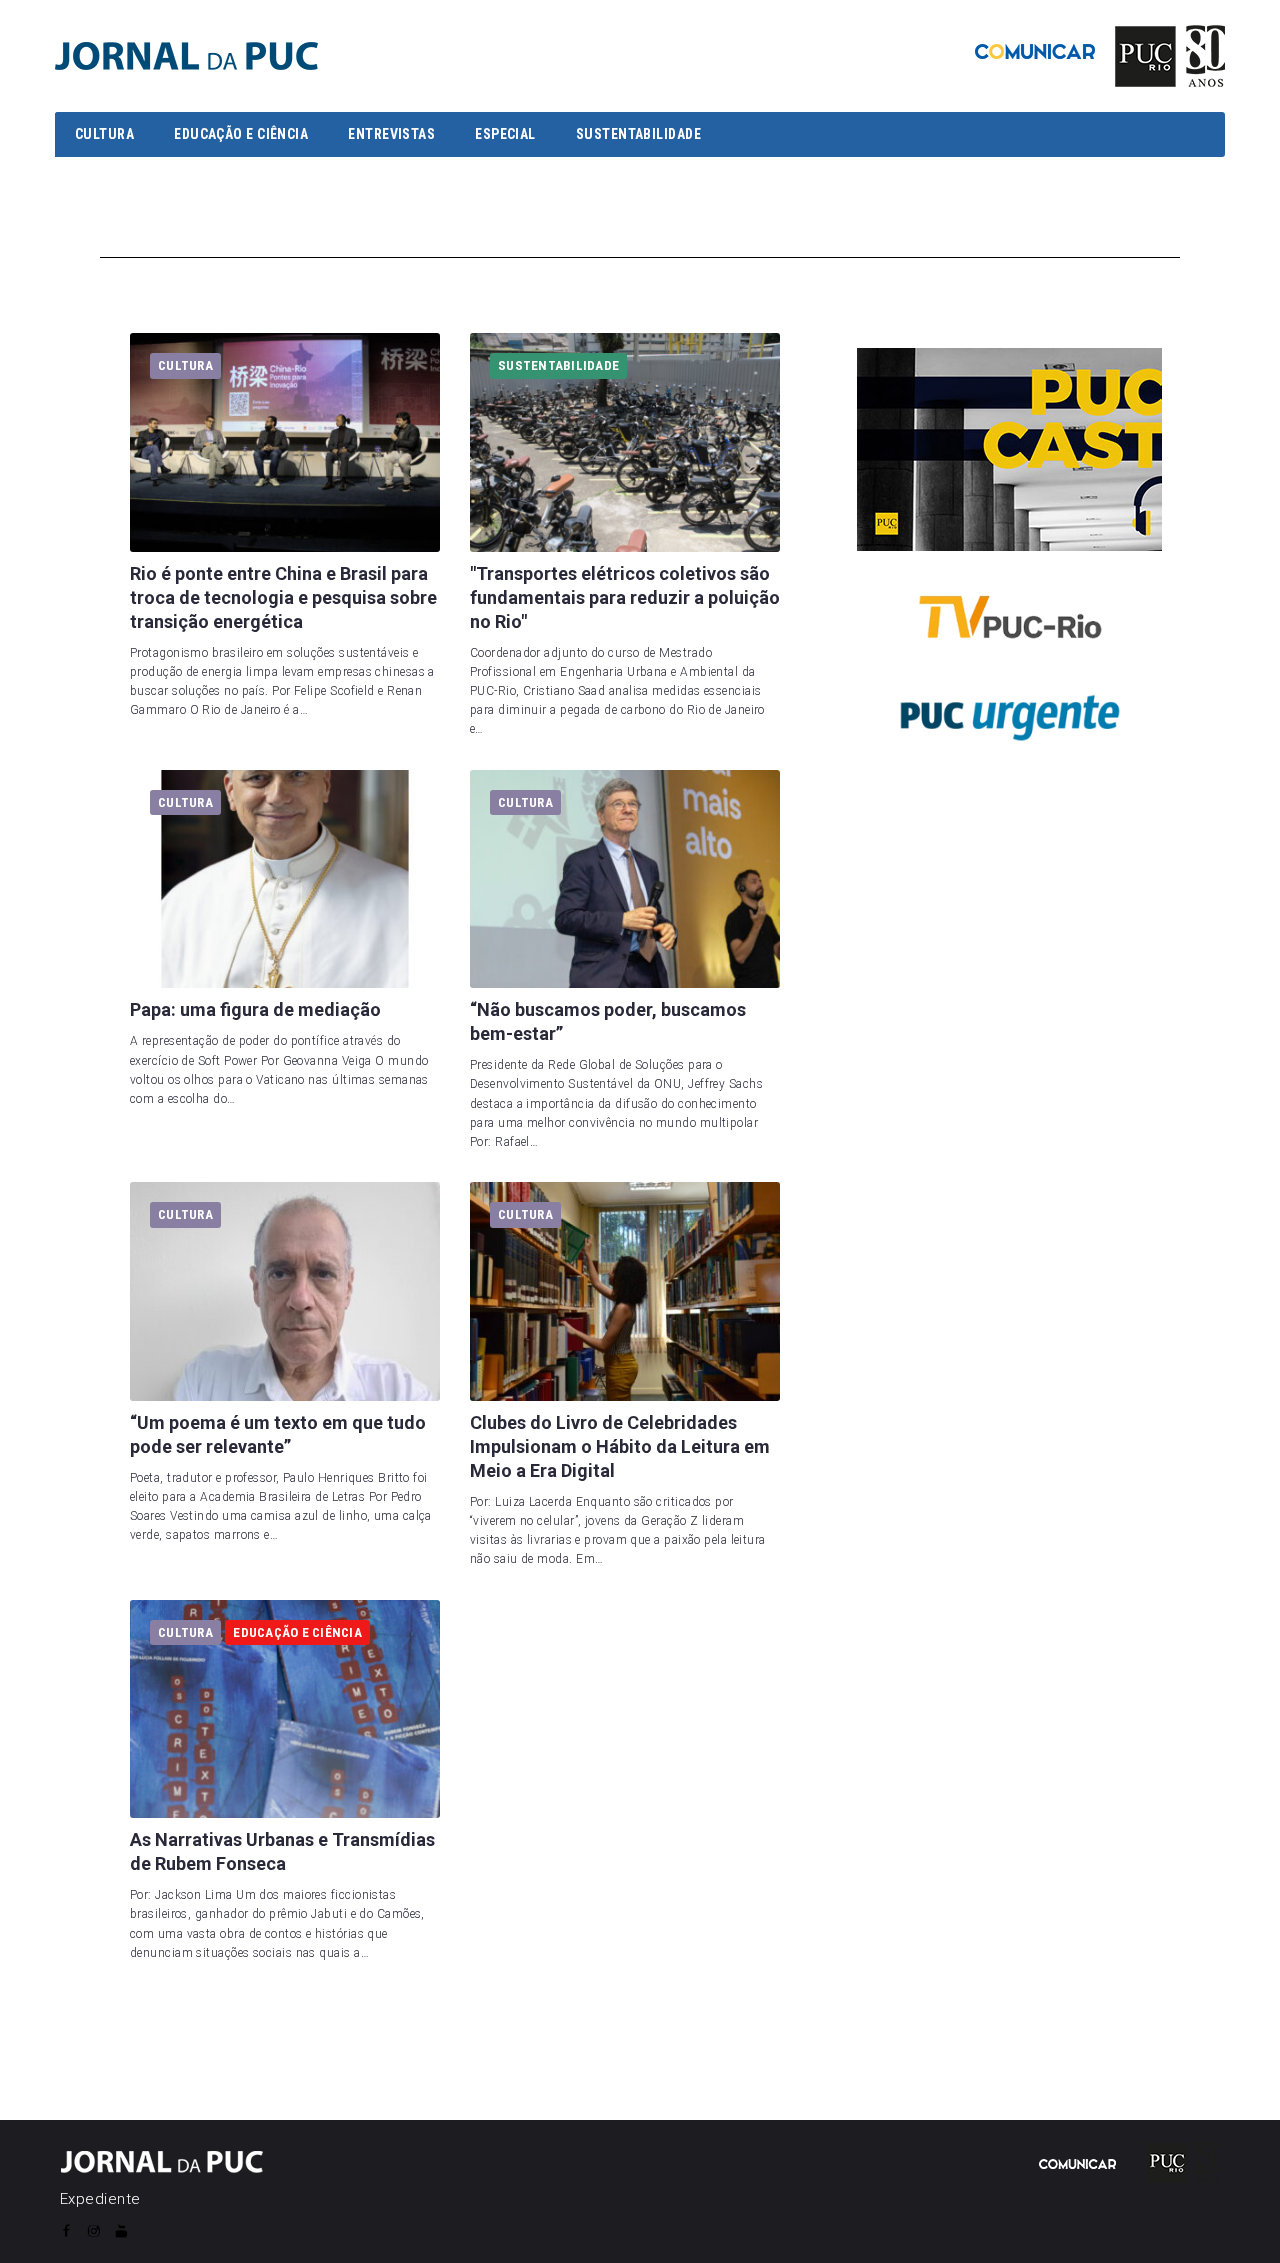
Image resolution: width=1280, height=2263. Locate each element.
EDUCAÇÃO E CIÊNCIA (241, 134)
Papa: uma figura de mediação (255, 1009)
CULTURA (104, 134)
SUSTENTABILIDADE (638, 134)
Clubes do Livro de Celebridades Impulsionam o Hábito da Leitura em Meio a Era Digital (620, 1446)
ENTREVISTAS (391, 134)
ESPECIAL (505, 134)
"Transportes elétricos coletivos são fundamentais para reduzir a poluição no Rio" (625, 597)
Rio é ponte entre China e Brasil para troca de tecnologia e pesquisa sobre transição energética (283, 597)
